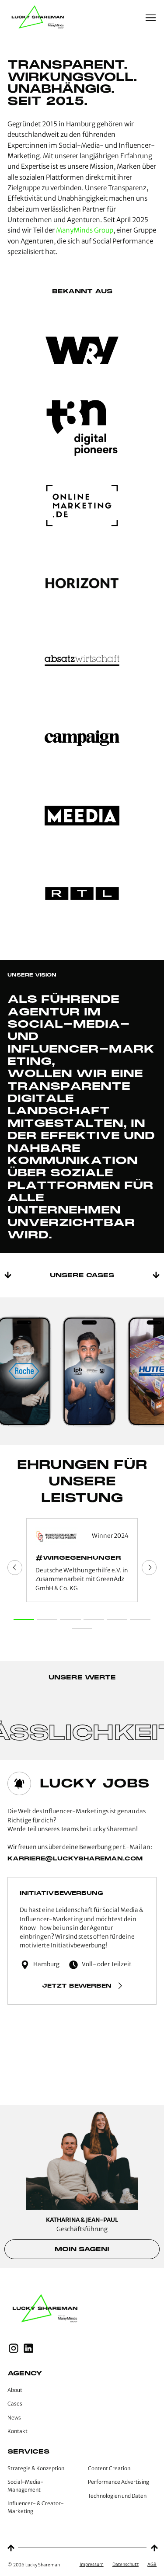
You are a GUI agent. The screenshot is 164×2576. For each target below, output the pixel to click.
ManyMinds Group (85, 230)
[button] (151, 18)
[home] (39, 18)
